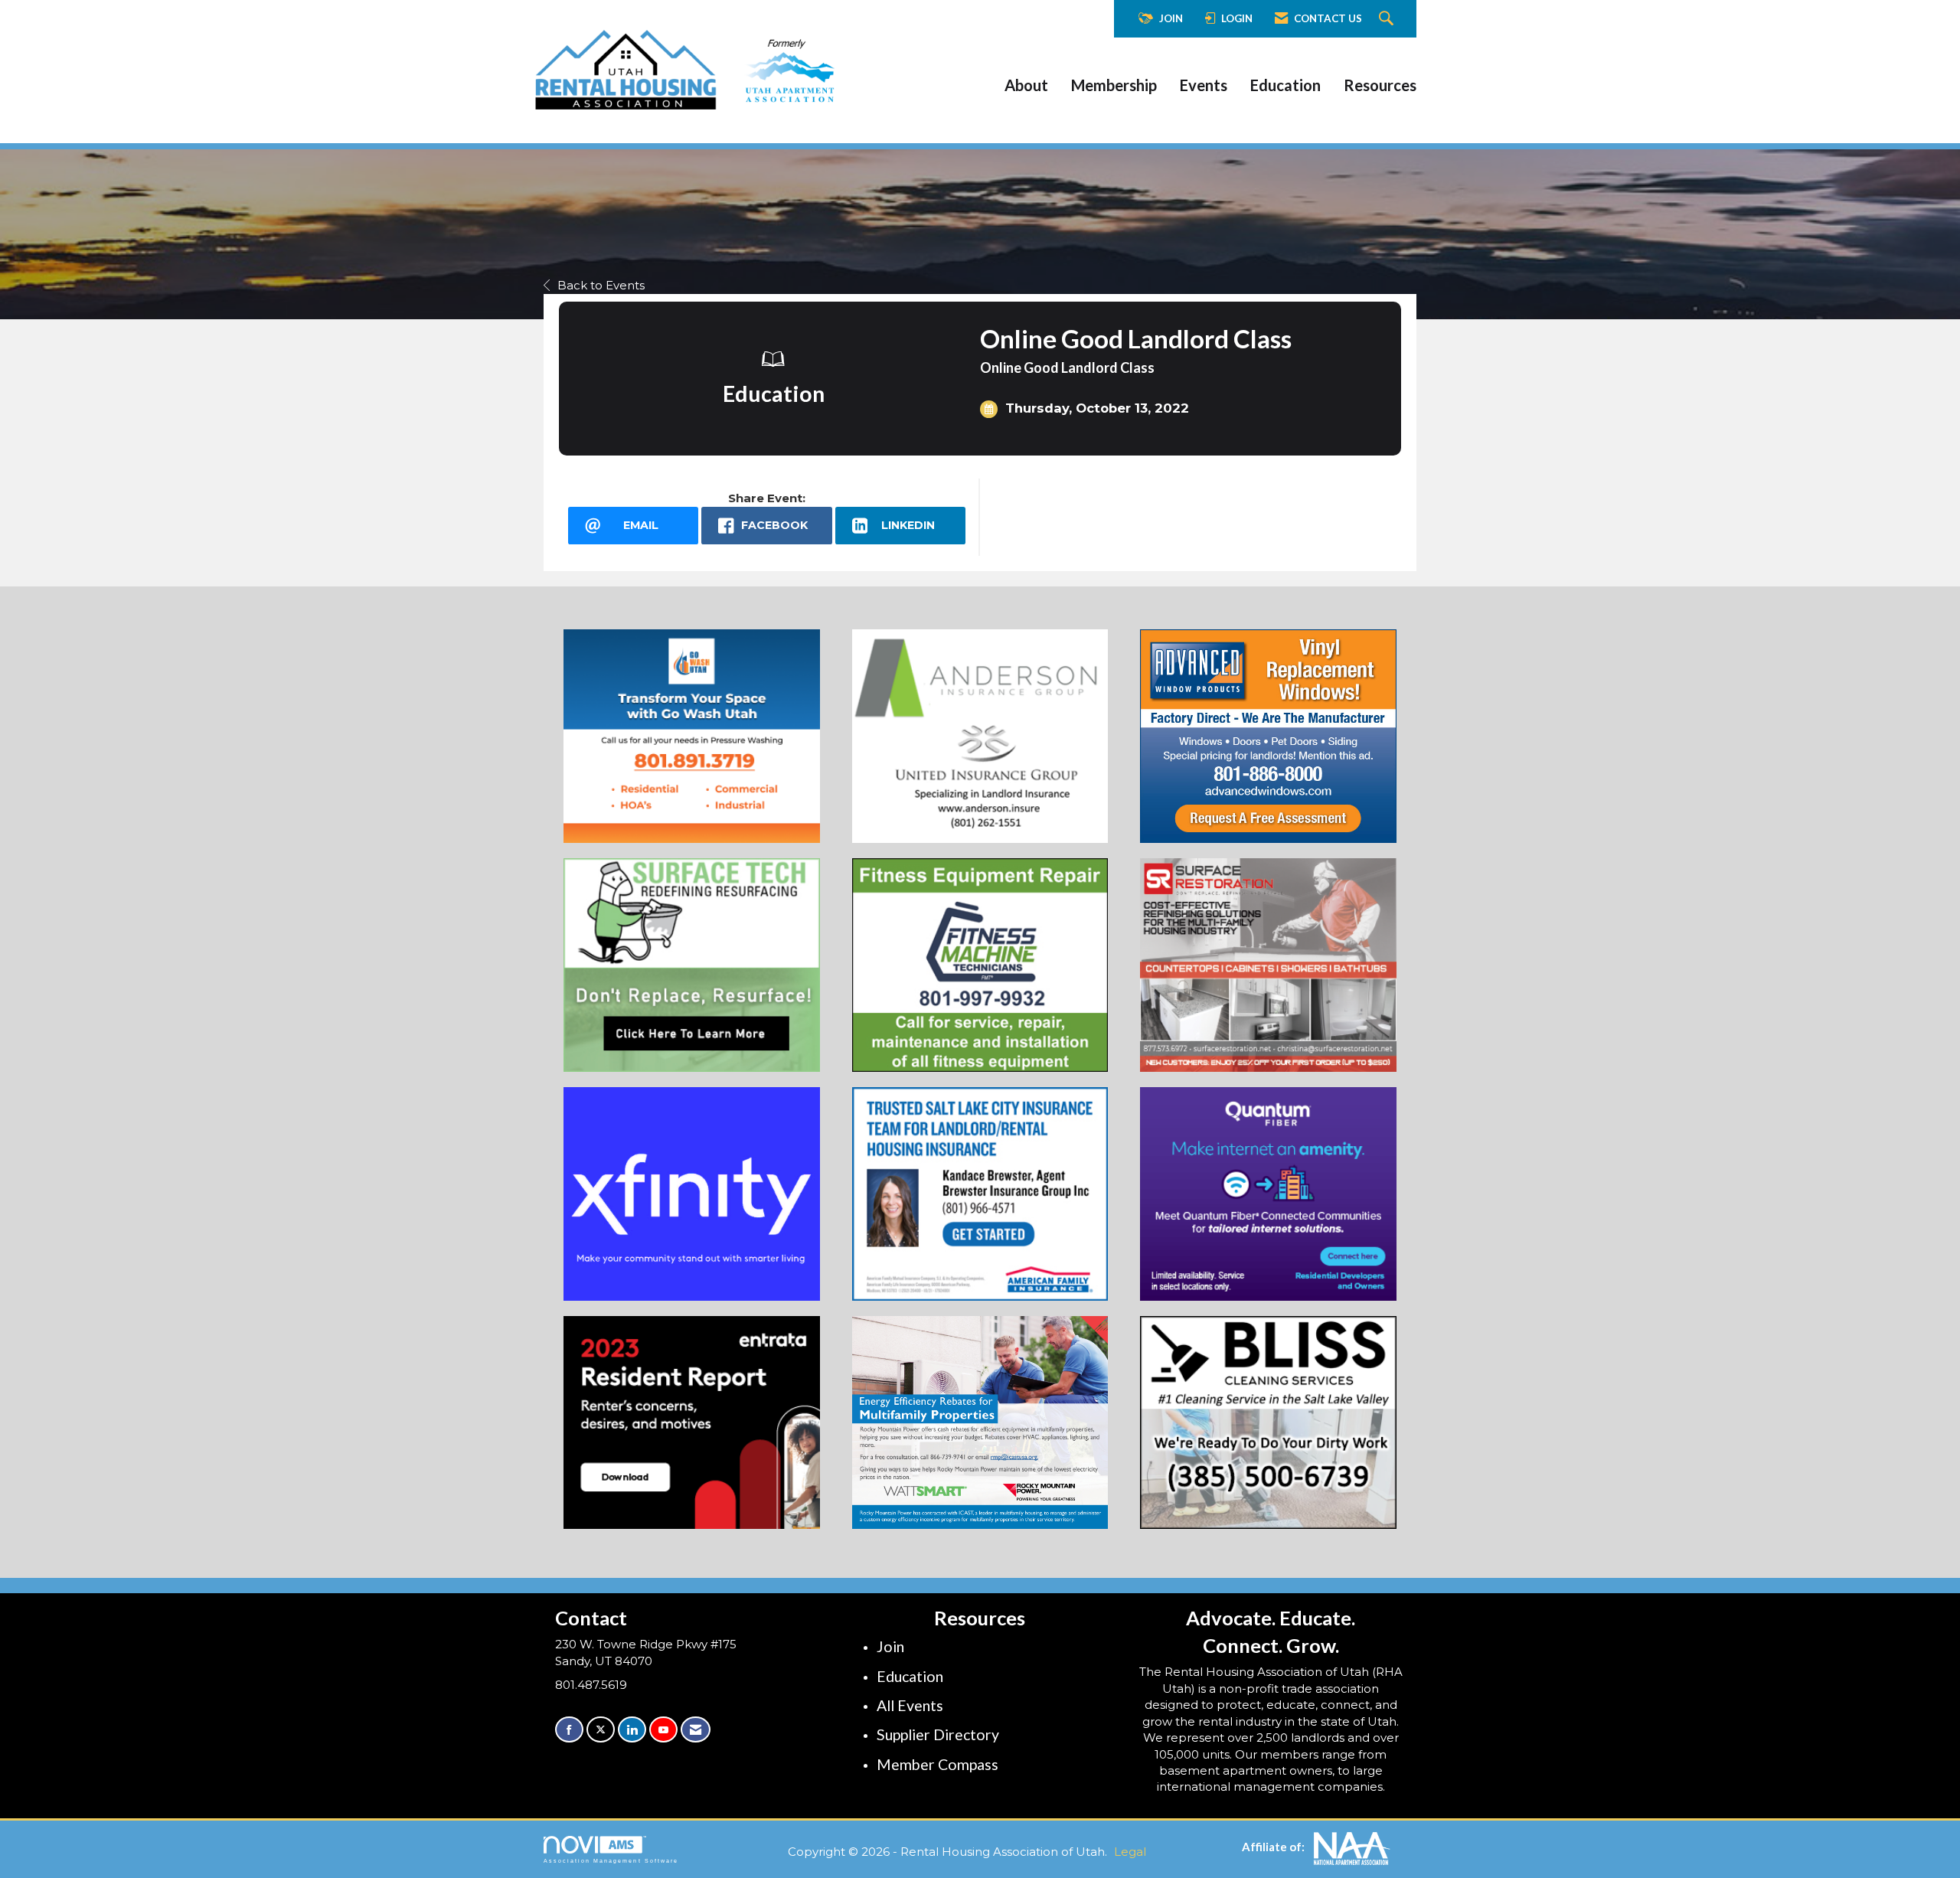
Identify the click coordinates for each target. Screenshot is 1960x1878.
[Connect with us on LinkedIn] (632, 1730)
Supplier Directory (938, 1734)
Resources (1380, 85)
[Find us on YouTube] (663, 1730)
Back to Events (601, 285)
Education (1285, 85)
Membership (1114, 85)
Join (890, 1646)
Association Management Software (611, 1861)
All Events (910, 1705)
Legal (1130, 1852)
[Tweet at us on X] (601, 1730)
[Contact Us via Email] (696, 1730)
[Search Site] (1388, 19)
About (1026, 85)
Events (1204, 85)
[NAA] (1352, 1847)
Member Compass (938, 1764)
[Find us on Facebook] (569, 1730)
